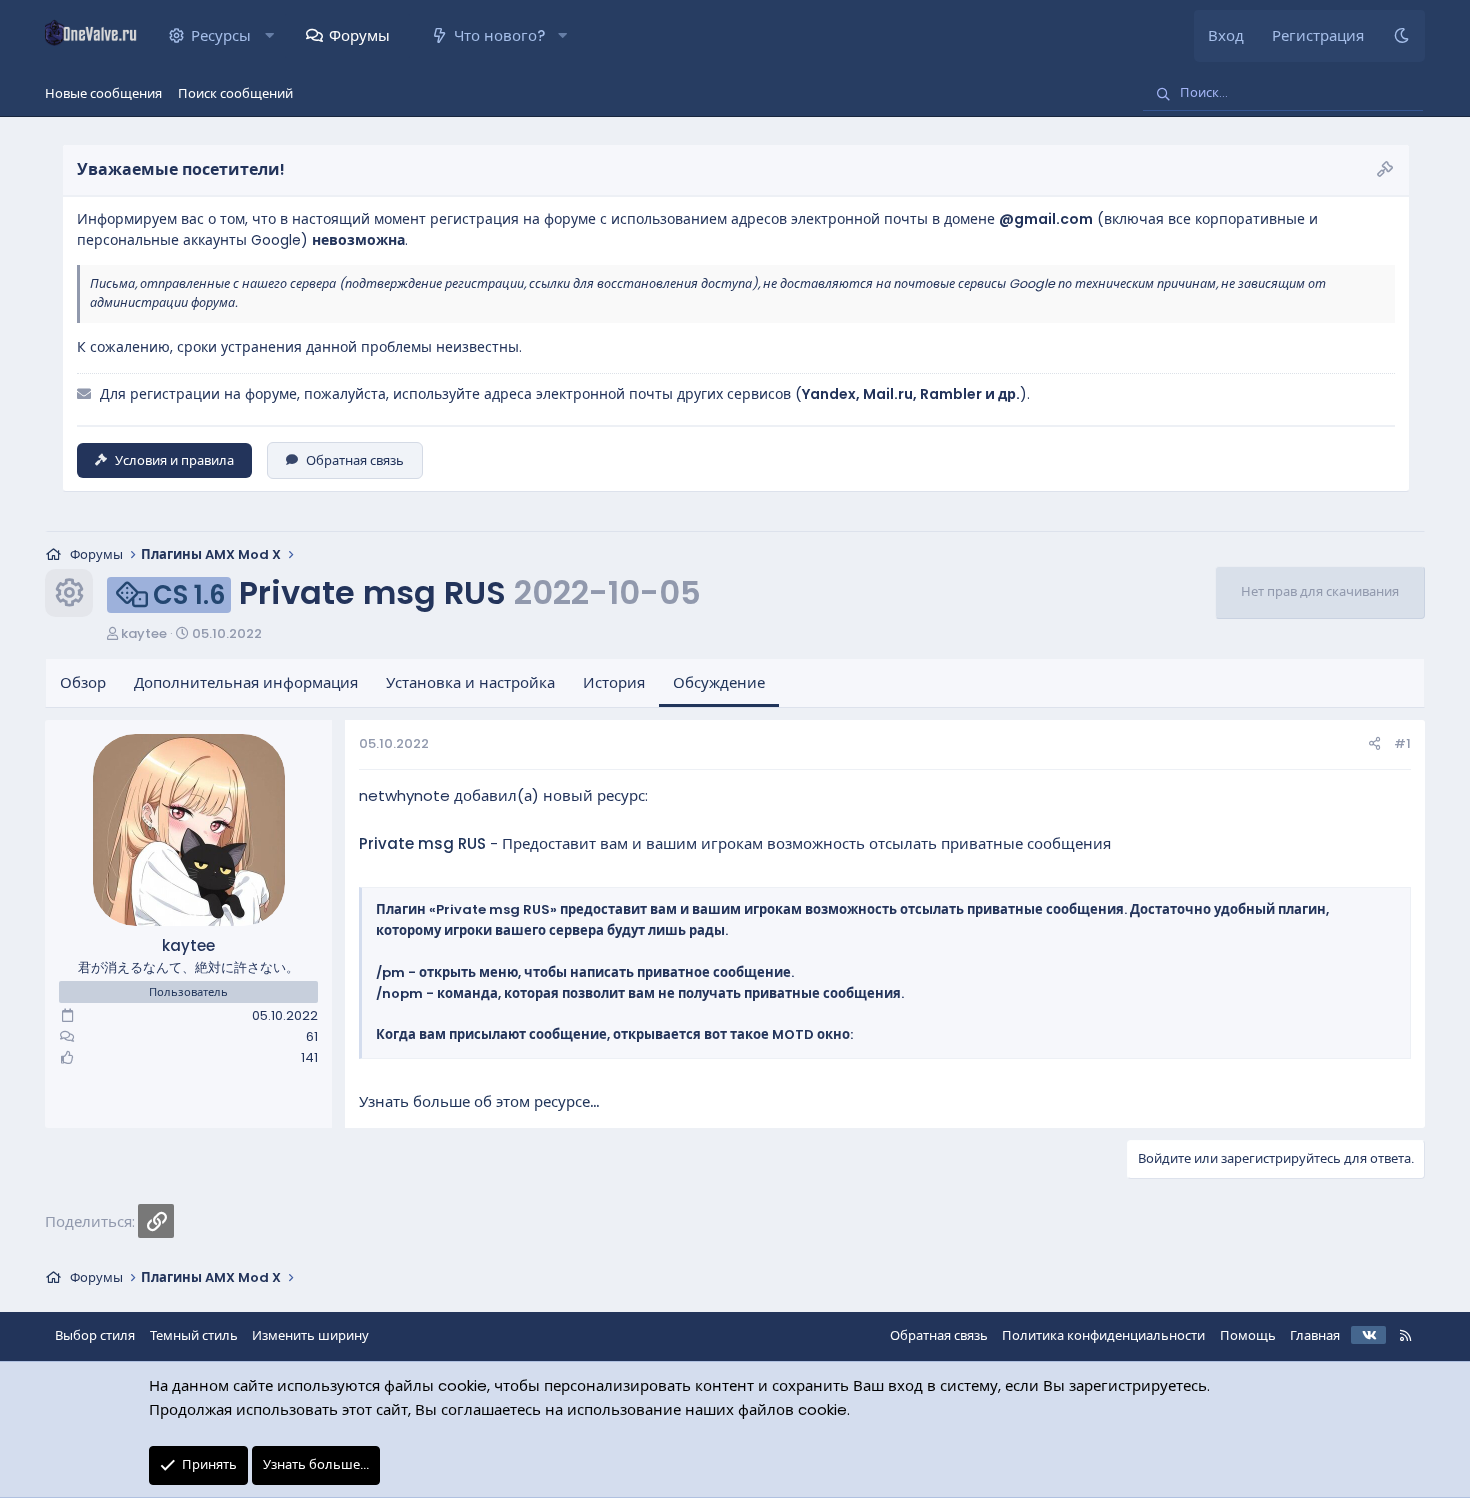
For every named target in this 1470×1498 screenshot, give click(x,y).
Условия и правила (174, 460)
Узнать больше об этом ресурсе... (479, 1101)
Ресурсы (221, 35)
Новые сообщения (103, 93)
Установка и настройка (470, 682)
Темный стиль (194, 1335)
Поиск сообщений (235, 93)
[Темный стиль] (1401, 36)
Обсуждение (719, 682)
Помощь (1248, 1335)
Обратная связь (355, 460)
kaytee (144, 633)
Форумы (359, 35)
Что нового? (499, 35)
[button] (269, 36)
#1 (1402, 743)
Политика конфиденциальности (1103, 1335)
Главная (1315, 1335)
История (614, 682)
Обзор (83, 682)
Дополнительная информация (246, 682)
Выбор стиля (95, 1335)
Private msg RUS (422, 843)
